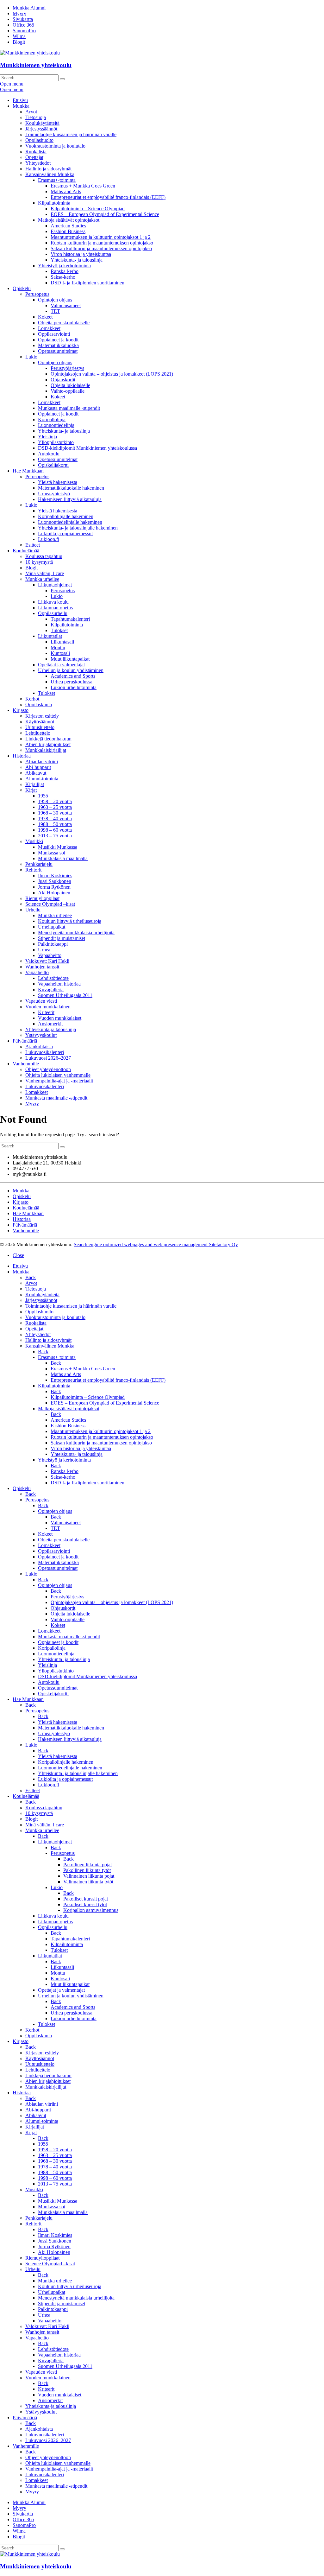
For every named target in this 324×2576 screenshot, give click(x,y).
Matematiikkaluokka (58, 345)
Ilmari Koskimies (55, 876)
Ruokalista (36, 152)
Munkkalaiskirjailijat (46, 750)
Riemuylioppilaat (42, 898)
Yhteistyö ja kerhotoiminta (64, 266)
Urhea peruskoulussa (72, 682)
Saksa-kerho (63, 277)
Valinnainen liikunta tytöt (88, 1882)
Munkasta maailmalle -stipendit (69, 408)
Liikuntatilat (50, 636)
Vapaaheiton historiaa (59, 984)
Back (31, 1277)
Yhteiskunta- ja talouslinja (77, 260)
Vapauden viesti (41, 1001)
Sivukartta (23, 19)
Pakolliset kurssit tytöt (85, 1904)
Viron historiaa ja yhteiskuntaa (81, 254)
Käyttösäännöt (40, 722)
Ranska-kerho (65, 271)
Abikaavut (36, 773)
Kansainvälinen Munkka (50, 174)
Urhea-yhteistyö (54, 494)
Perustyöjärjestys (67, 368)
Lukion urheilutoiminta (74, 687)
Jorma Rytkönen (54, 887)
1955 (43, 796)
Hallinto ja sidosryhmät (48, 169)
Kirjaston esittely (42, 716)
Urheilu (33, 910)
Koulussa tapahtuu (44, 556)
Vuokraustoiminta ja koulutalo (55, 146)
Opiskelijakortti (53, 465)
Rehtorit (33, 870)
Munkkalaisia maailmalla (63, 858)
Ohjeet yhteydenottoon (48, 1069)
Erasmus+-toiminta (57, 180)
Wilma (19, 36)
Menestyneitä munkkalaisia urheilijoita (76, 933)
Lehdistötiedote (53, 978)
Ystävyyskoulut (41, 1035)
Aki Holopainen (54, 893)
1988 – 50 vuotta (55, 824)
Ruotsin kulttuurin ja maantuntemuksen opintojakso (102, 243)
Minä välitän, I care (45, 573)
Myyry (19, 13)
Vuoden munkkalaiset (60, 1018)
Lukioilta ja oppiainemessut (65, 533)
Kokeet (45, 317)
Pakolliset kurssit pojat (86, 1899)
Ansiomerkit (50, 1024)
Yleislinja (47, 437)
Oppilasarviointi (54, 334)
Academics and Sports (73, 676)
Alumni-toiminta (42, 779)
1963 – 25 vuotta (55, 807)
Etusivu (20, 100)
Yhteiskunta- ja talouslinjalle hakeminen (78, 528)
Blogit (19, 42)
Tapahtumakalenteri (70, 619)
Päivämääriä (25, 1041)
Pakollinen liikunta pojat (87, 1865)
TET (55, 311)
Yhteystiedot (38, 163)
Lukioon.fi (49, 539)
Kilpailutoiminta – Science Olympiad (88, 209)
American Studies (68, 226)
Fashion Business (68, 231)
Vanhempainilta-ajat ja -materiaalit (59, 1081)
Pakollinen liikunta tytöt (87, 1870)
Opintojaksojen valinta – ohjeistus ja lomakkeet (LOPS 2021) (112, 374)
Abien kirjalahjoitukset (48, 744)
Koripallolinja (52, 419)
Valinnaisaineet (66, 305)
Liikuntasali (62, 642)
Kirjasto (21, 710)
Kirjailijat (35, 784)
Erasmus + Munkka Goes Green (83, 186)
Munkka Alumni (29, 8)
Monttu (58, 647)
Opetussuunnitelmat (58, 351)
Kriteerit (46, 1012)
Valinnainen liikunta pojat (89, 1876)
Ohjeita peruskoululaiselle (64, 323)
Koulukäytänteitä (42, 123)
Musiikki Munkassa (58, 847)
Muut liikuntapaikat (70, 659)
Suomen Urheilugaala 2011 (65, 995)
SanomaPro (24, 31)
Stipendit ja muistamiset (62, 938)
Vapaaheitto (50, 955)
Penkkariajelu (39, 864)
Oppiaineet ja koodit (58, 340)
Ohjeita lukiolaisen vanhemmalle (58, 1075)
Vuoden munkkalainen (48, 1007)
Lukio (31, 357)
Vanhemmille (26, 1064)
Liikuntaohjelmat (55, 585)
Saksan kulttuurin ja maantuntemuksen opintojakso (101, 248)
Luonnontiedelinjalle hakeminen (70, 522)
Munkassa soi (52, 853)
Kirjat (31, 790)
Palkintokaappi (53, 944)
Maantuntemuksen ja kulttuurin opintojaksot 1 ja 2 (101, 237)
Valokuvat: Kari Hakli (47, 961)
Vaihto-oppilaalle (68, 391)
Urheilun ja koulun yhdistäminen (71, 670)
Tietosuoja (36, 117)
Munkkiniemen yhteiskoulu (36, 65)
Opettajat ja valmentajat (61, 665)
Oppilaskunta (39, 704)
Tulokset (59, 630)
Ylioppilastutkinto (56, 442)
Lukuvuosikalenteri (45, 1052)
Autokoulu (49, 454)
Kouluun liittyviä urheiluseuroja (70, 921)
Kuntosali (60, 653)
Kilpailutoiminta (54, 203)
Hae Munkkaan (28, 471)
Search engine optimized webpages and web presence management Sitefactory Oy (156, 1244)
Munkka (21, 106)
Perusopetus (37, 294)
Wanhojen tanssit (42, 967)
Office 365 (23, 25)
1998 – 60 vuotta (55, 830)
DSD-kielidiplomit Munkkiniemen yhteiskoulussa (87, 448)
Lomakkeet (49, 328)
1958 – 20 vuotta (55, 801)
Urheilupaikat (52, 927)
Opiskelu (22, 288)
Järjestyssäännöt (41, 129)
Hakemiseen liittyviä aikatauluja (70, 499)
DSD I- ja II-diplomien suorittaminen (87, 283)
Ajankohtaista (39, 1047)
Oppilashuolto (39, 140)
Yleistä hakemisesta (58, 482)
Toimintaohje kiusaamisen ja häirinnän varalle (71, 134)
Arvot (31, 112)
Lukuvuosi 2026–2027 (48, 1058)
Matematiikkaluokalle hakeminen (71, 488)
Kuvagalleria (51, 990)
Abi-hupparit (38, 767)
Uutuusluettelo (40, 727)
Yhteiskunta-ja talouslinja (51, 1029)
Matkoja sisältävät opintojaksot (69, 220)
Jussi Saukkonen (55, 881)
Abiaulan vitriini (42, 761)
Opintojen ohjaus (55, 300)
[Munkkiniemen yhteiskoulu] (30, 2554)
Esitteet (33, 545)
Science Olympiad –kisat (50, 904)
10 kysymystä (39, 562)
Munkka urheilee (42, 579)
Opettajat (34, 157)
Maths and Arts (66, 191)
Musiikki (34, 841)
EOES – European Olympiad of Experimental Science (105, 214)
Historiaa (22, 756)
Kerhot (32, 699)
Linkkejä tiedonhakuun (48, 739)
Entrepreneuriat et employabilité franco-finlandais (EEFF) (108, 197)
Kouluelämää (26, 551)
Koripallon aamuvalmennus (91, 1910)
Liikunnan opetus (55, 608)
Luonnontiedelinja (56, 425)
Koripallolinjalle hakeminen (66, 516)
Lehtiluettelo (38, 733)
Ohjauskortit (63, 380)
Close (18, 1255)
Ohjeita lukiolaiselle (70, 385)
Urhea (44, 950)
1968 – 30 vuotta (55, 813)
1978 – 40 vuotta (55, 818)
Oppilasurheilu (53, 613)
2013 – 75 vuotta (55, 836)
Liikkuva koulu (53, 602)
